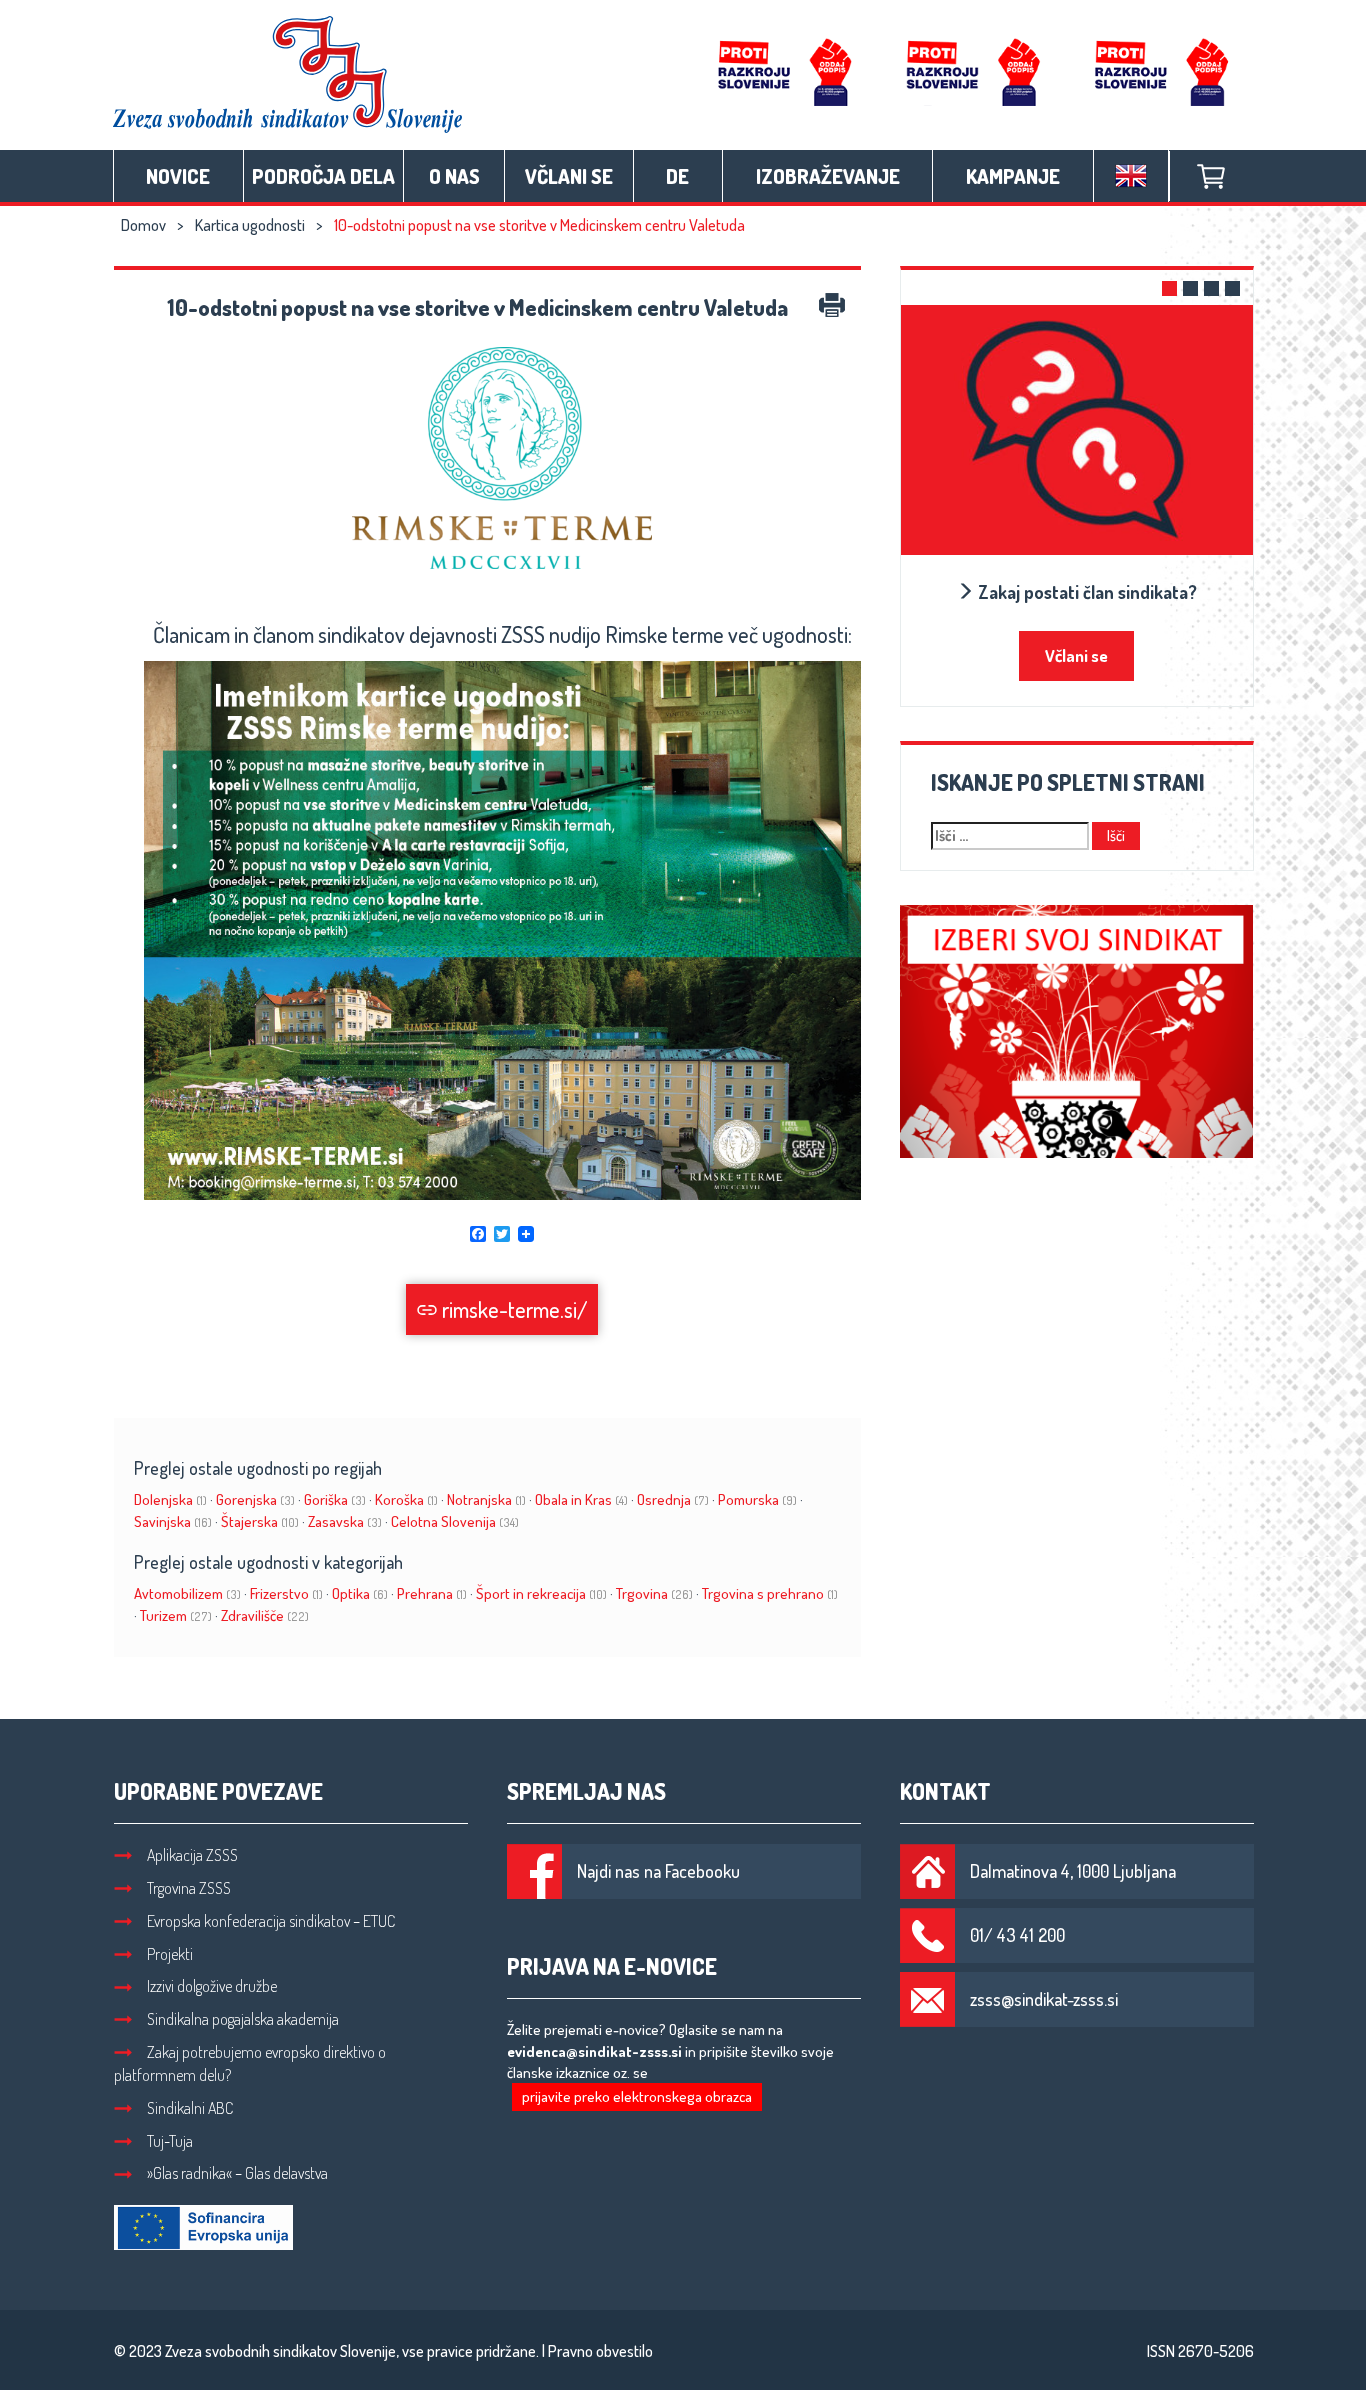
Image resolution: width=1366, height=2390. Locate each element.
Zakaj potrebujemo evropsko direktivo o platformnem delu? (250, 2063)
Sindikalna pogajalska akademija (243, 2019)
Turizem (176, 1615)
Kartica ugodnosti (250, 225)
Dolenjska (170, 1499)
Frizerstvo (286, 1593)
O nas (454, 176)
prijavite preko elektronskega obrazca (637, 2096)
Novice (178, 176)
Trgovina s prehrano (770, 1593)
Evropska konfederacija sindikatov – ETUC (271, 1921)
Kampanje (1013, 176)
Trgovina (654, 1593)
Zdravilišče (265, 1615)
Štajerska (260, 1521)
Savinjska (173, 1521)
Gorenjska (255, 1499)
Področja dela (323, 176)
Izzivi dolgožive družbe (212, 1986)
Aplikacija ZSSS (192, 1855)
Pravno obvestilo (600, 2351)
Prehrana (432, 1593)
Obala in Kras (581, 1499)
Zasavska (345, 1521)
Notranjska (486, 1499)
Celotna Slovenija (455, 1521)
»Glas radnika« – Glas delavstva (237, 2173)
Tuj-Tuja (170, 2141)
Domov (143, 225)
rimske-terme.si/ (513, 1309)
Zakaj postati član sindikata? (1085, 592)
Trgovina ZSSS (189, 1888)
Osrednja (673, 1499)
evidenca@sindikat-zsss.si (594, 2051)
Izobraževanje (828, 176)
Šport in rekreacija (541, 1593)
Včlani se (569, 176)
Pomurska (757, 1499)
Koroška (406, 1499)
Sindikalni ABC (190, 2108)
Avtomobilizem (187, 1593)
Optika (360, 1593)
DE (677, 176)
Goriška (335, 1499)
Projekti (170, 1954)
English (1131, 176)
